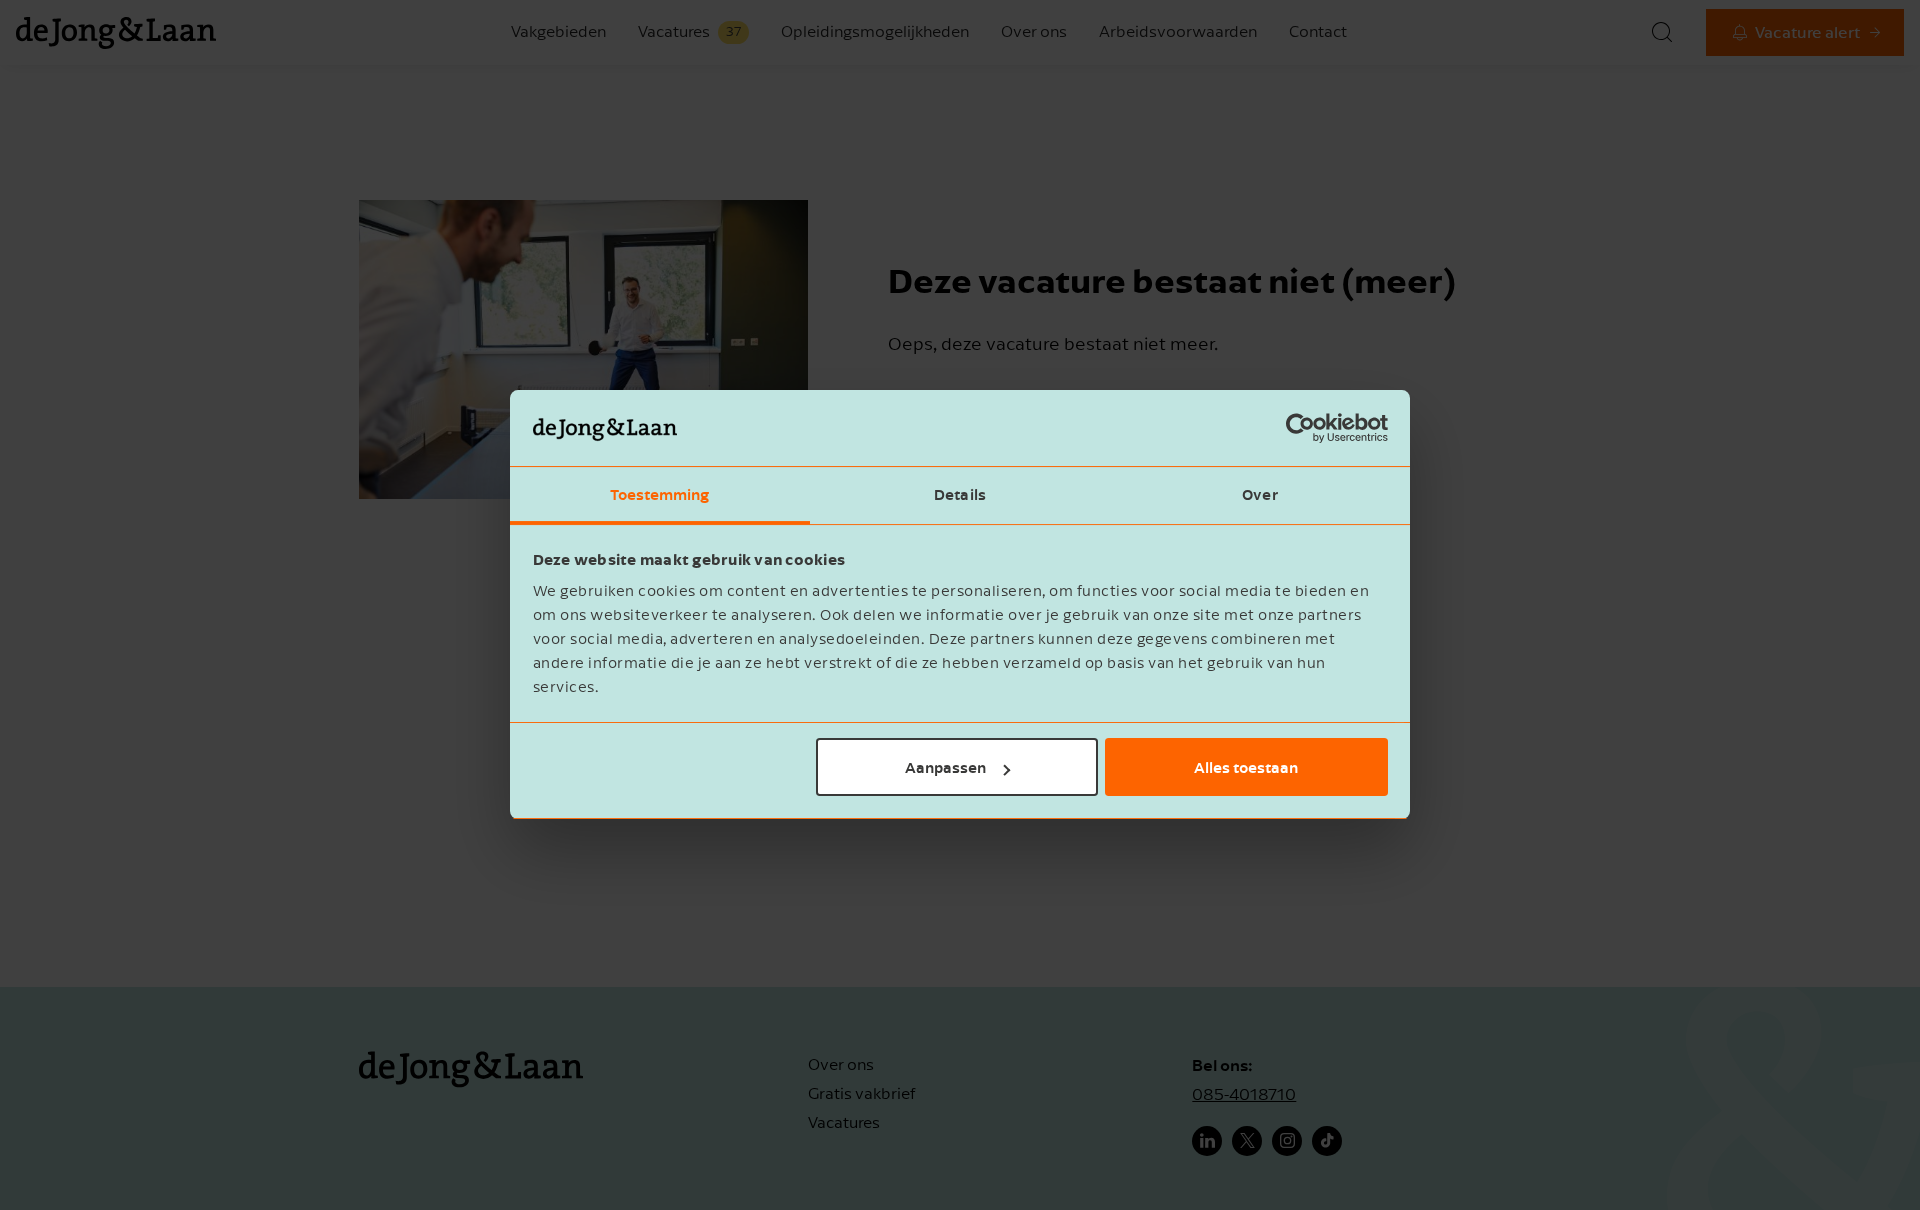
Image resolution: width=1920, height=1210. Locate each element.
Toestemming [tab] (659, 495)
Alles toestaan (1246, 767)
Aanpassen (945, 767)
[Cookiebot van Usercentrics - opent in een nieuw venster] (1300, 429)
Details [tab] (960, 495)
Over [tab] (1259, 495)
